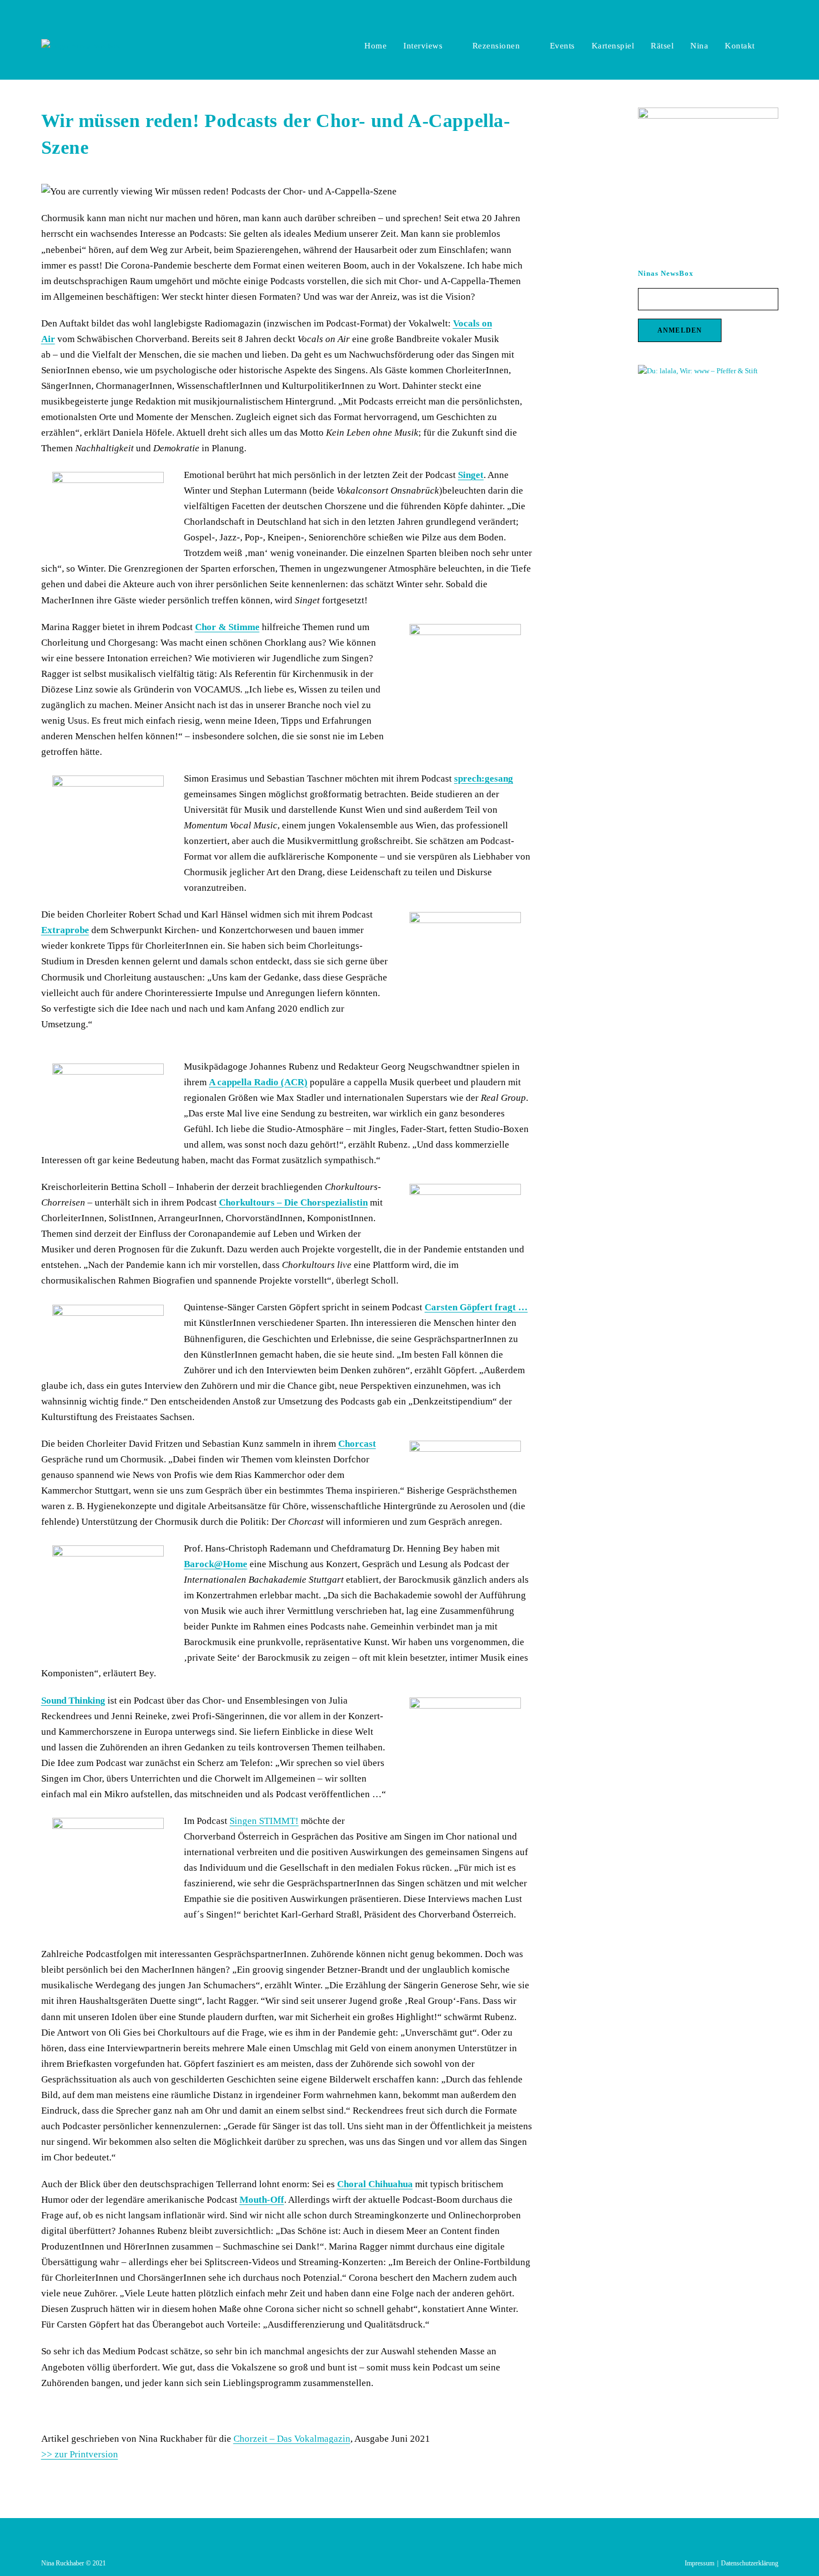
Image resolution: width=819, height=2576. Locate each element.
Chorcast (357, 1444)
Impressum (699, 2563)
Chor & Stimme (227, 627)
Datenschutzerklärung (750, 2563)
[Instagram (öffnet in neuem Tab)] (762, 11)
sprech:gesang (484, 779)
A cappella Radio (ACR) (258, 1082)
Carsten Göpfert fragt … (476, 1307)
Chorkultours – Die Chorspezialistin (293, 1202)
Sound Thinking (73, 1701)
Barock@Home (216, 1564)
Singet (471, 475)
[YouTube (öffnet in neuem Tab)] (774, 11)
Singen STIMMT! (264, 1821)
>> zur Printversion (80, 2454)
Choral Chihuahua (375, 2184)
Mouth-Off (262, 2200)
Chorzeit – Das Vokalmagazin (292, 2439)
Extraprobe (65, 930)
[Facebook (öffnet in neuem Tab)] (750, 11)
